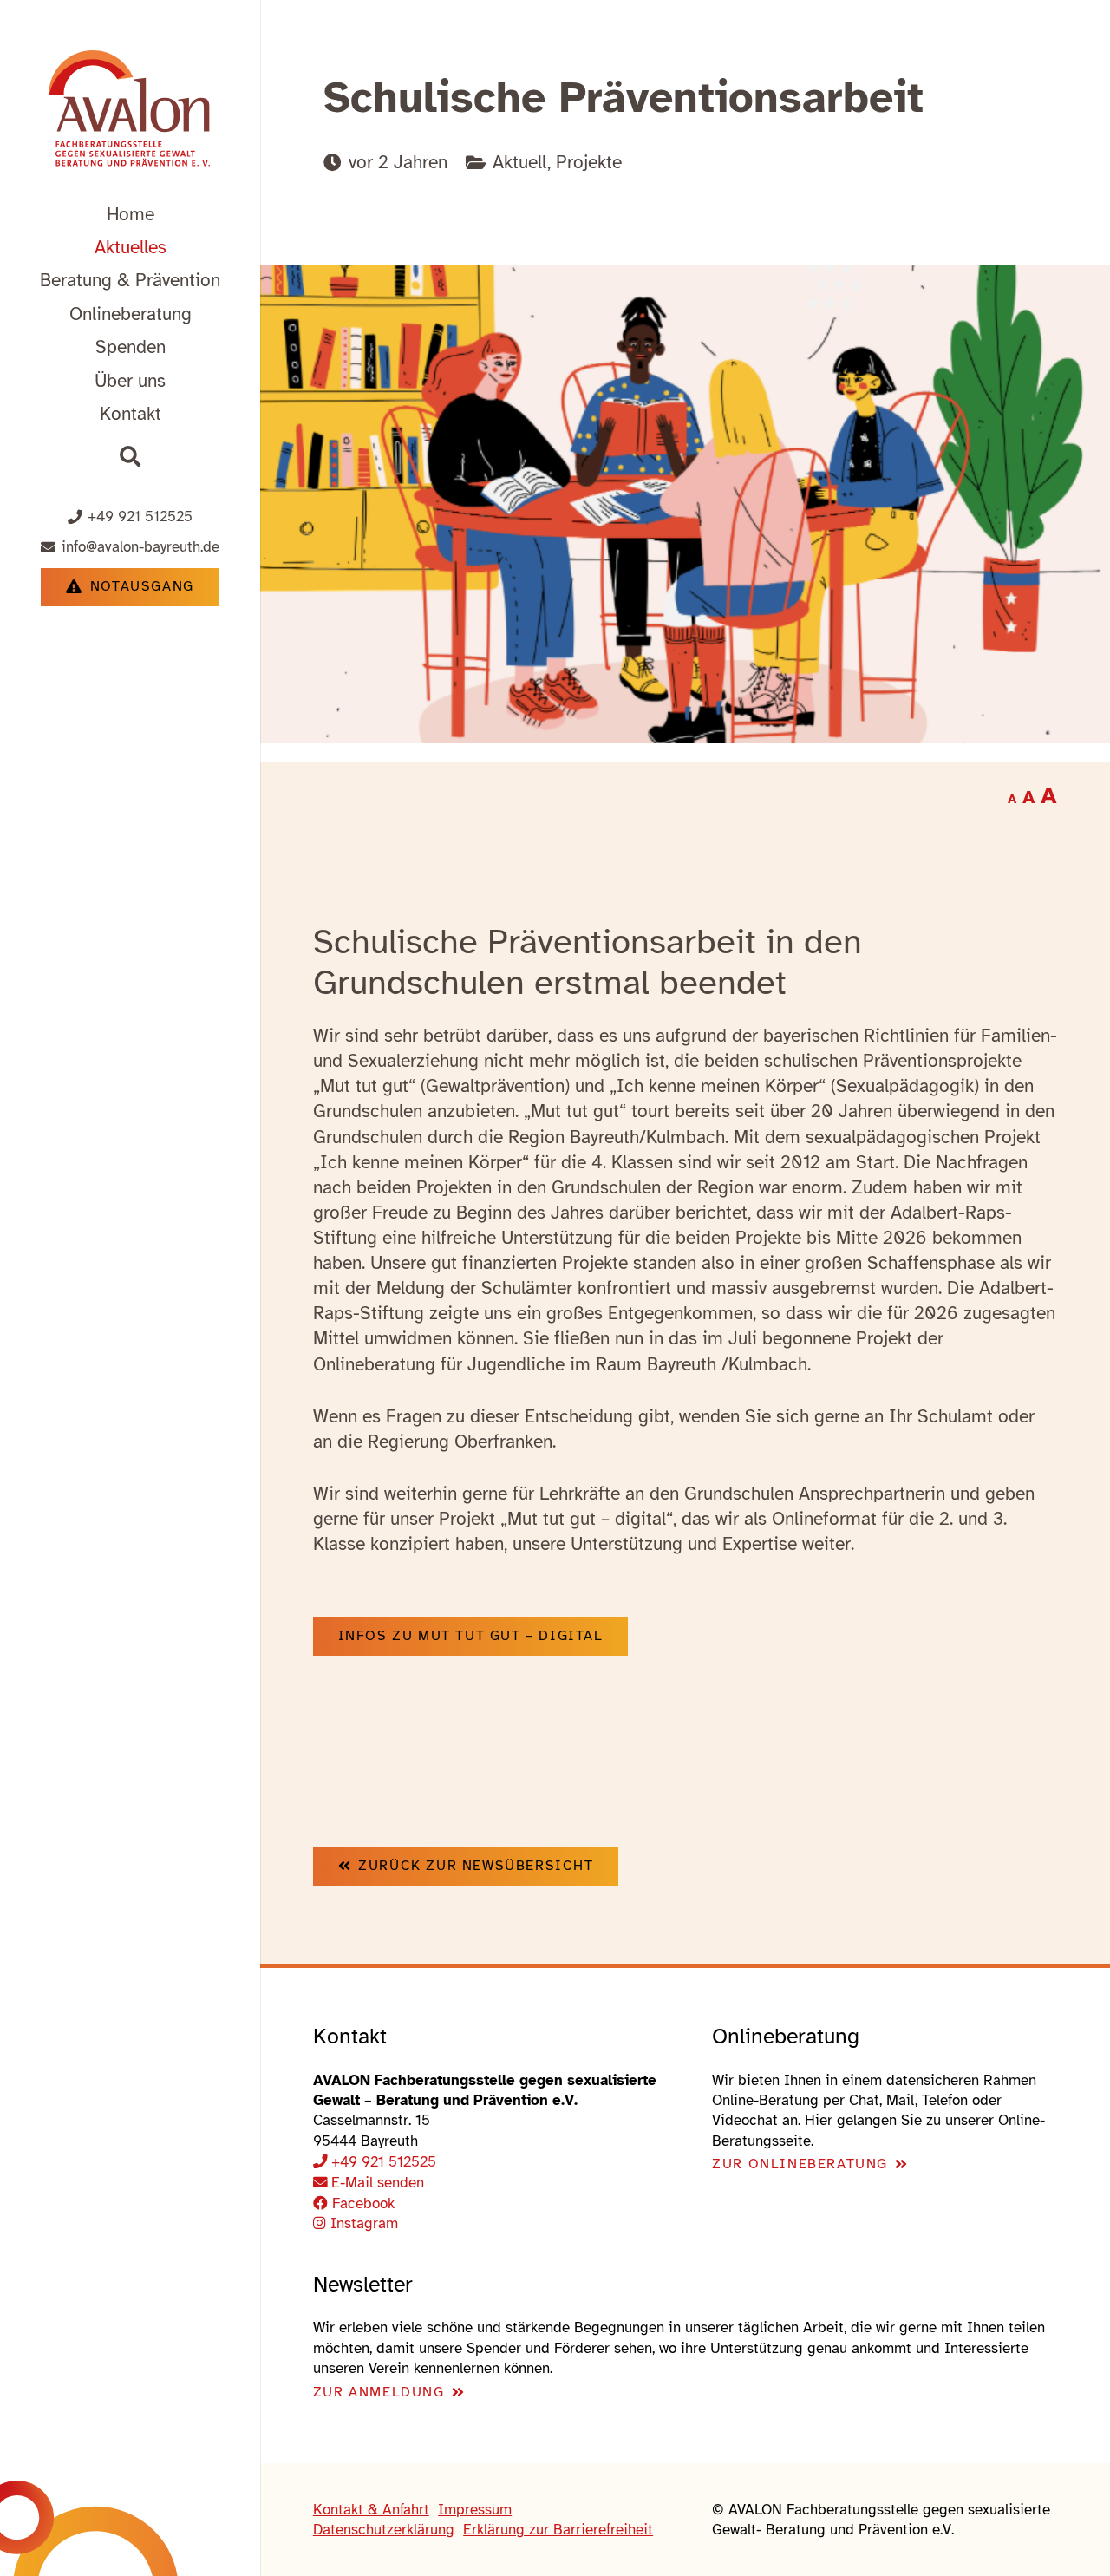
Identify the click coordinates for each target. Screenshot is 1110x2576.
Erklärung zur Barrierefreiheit (558, 2530)
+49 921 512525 (384, 2162)
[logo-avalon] (130, 111)
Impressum (475, 2510)
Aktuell (520, 162)
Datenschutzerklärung (384, 2530)
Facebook (361, 2203)
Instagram (362, 2223)
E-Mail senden (378, 2183)
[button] (236, 280)
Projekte (589, 162)
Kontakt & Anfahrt (371, 2510)
